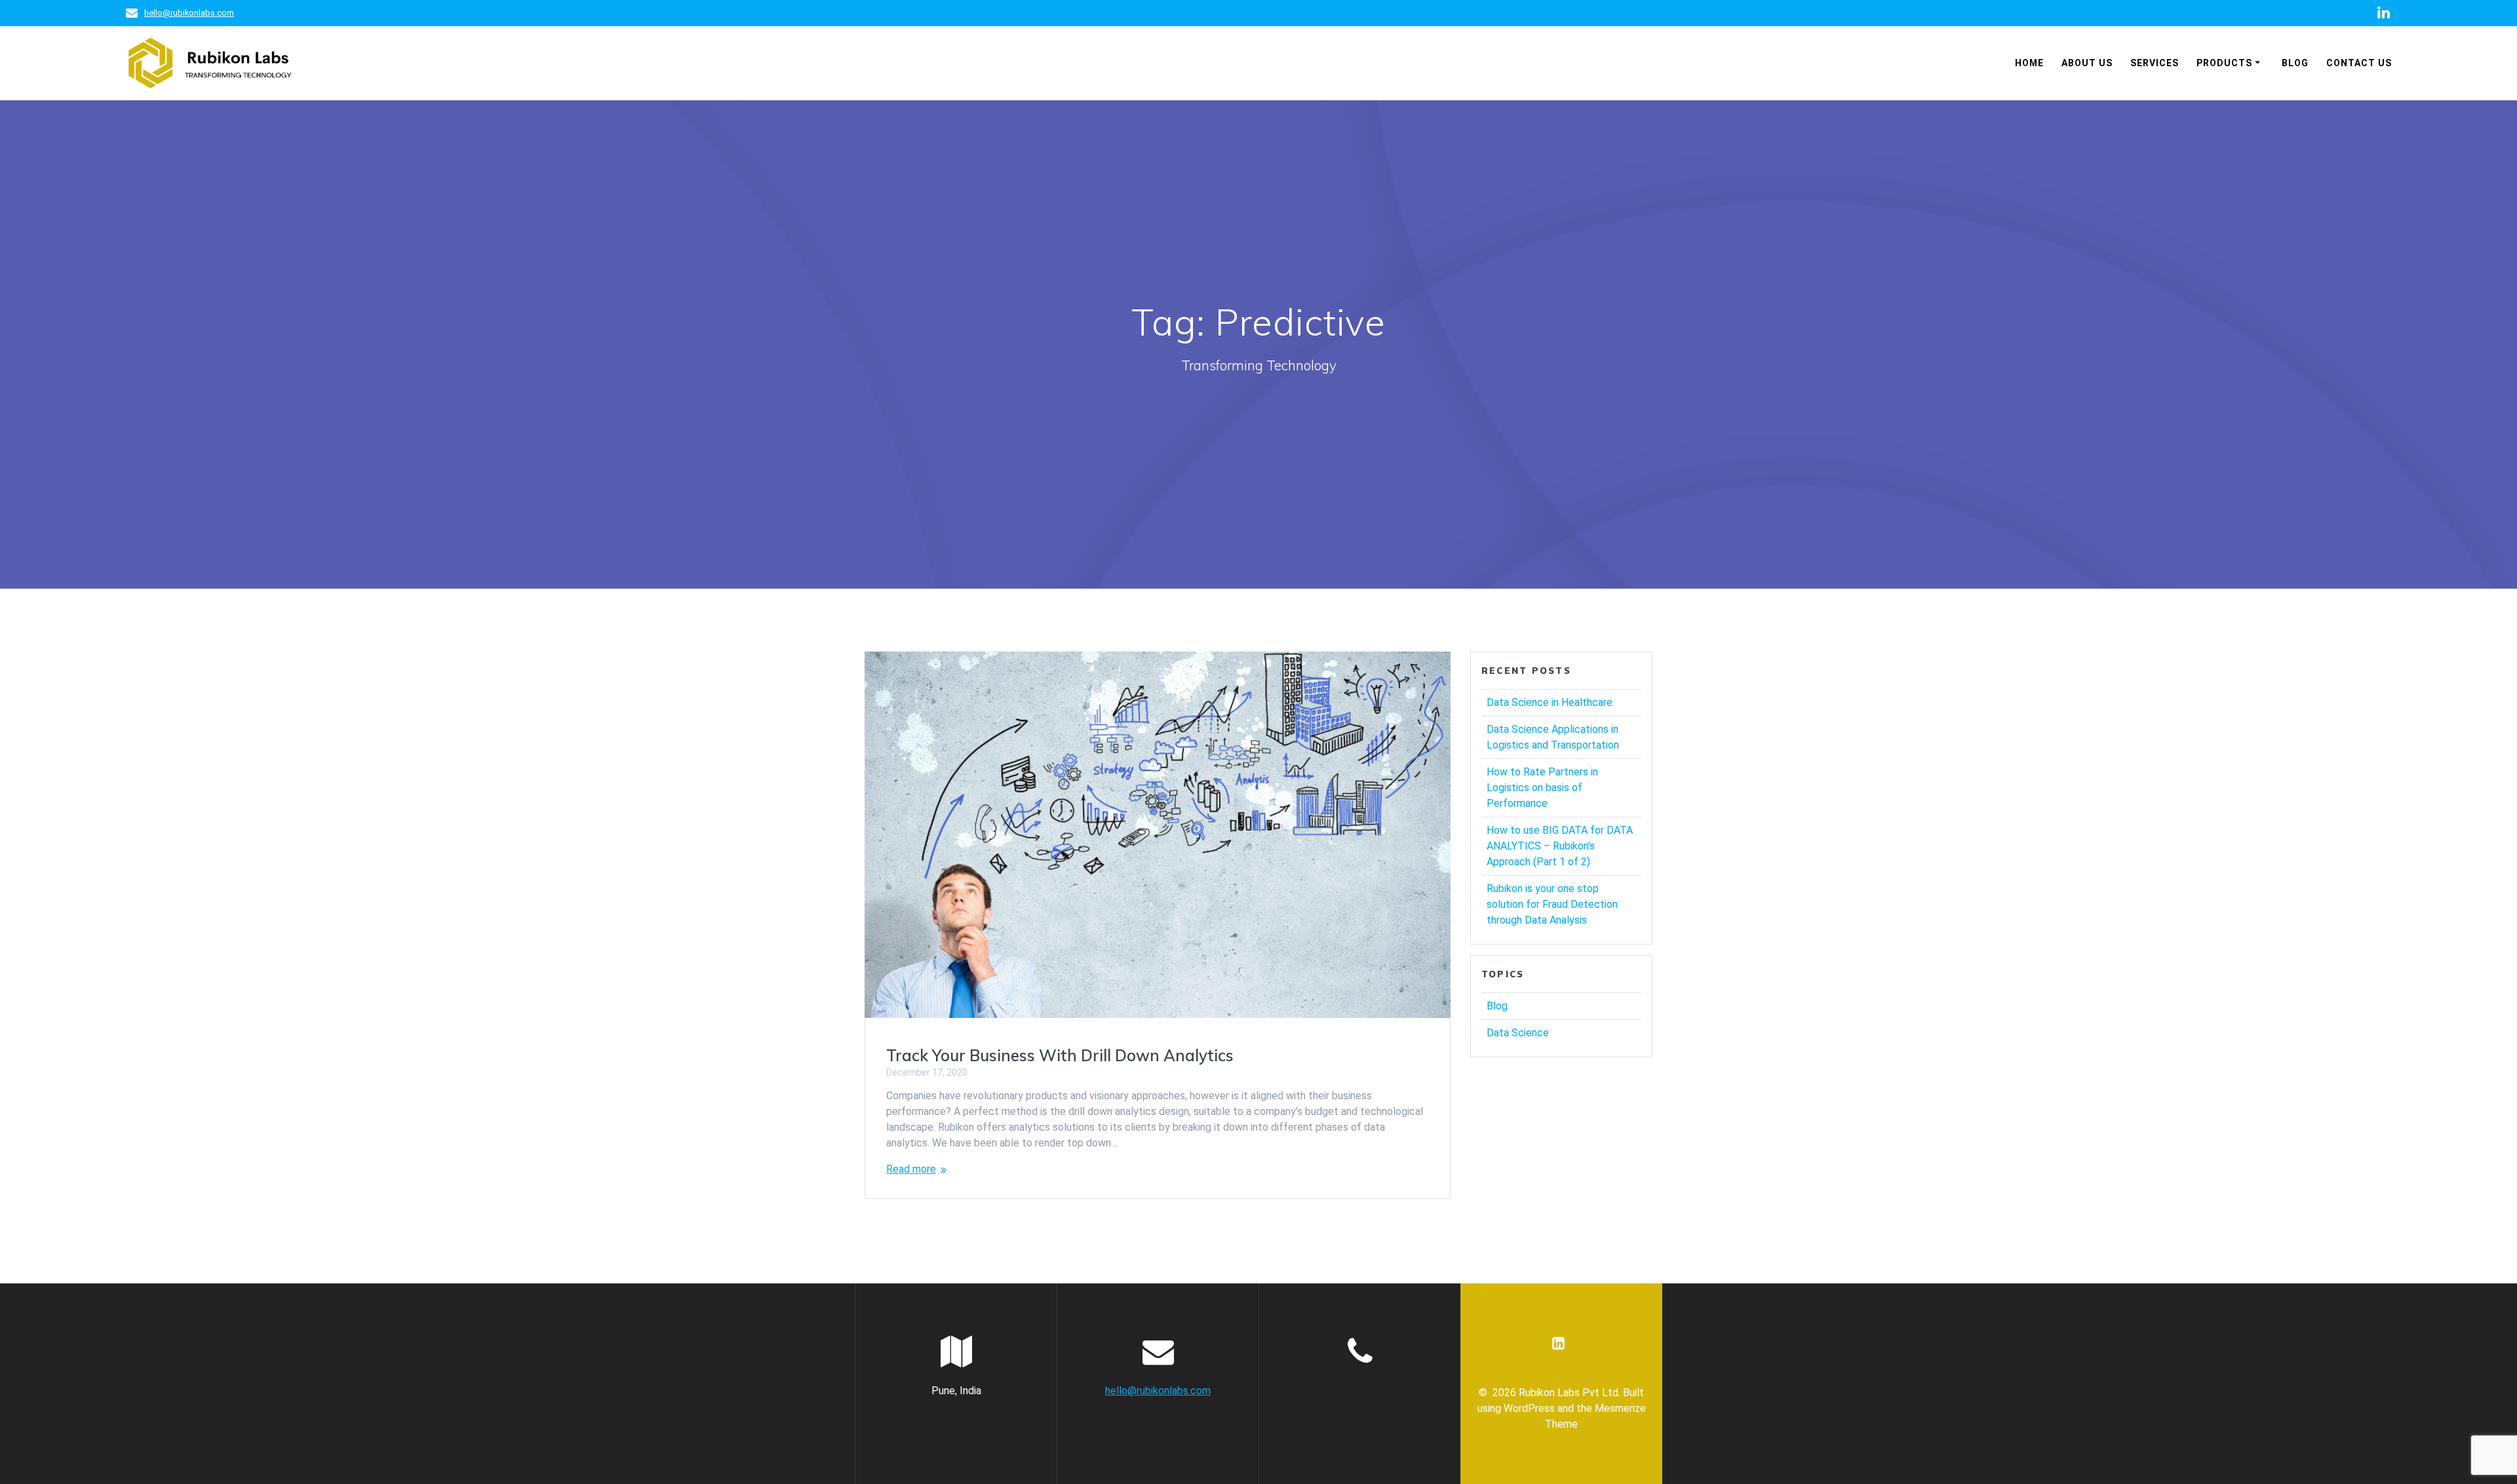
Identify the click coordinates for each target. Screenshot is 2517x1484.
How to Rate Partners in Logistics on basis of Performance (1542, 788)
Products (2224, 63)
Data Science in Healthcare (1550, 702)
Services (2155, 63)
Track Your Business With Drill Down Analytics (1060, 1055)
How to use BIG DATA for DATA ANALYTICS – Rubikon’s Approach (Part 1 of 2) (1560, 846)
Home (2029, 63)
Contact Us (2359, 63)
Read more (911, 1169)
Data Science (1518, 1033)
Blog (2295, 63)
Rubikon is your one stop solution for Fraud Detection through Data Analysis (1552, 904)
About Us (2087, 63)
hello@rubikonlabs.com (189, 13)
